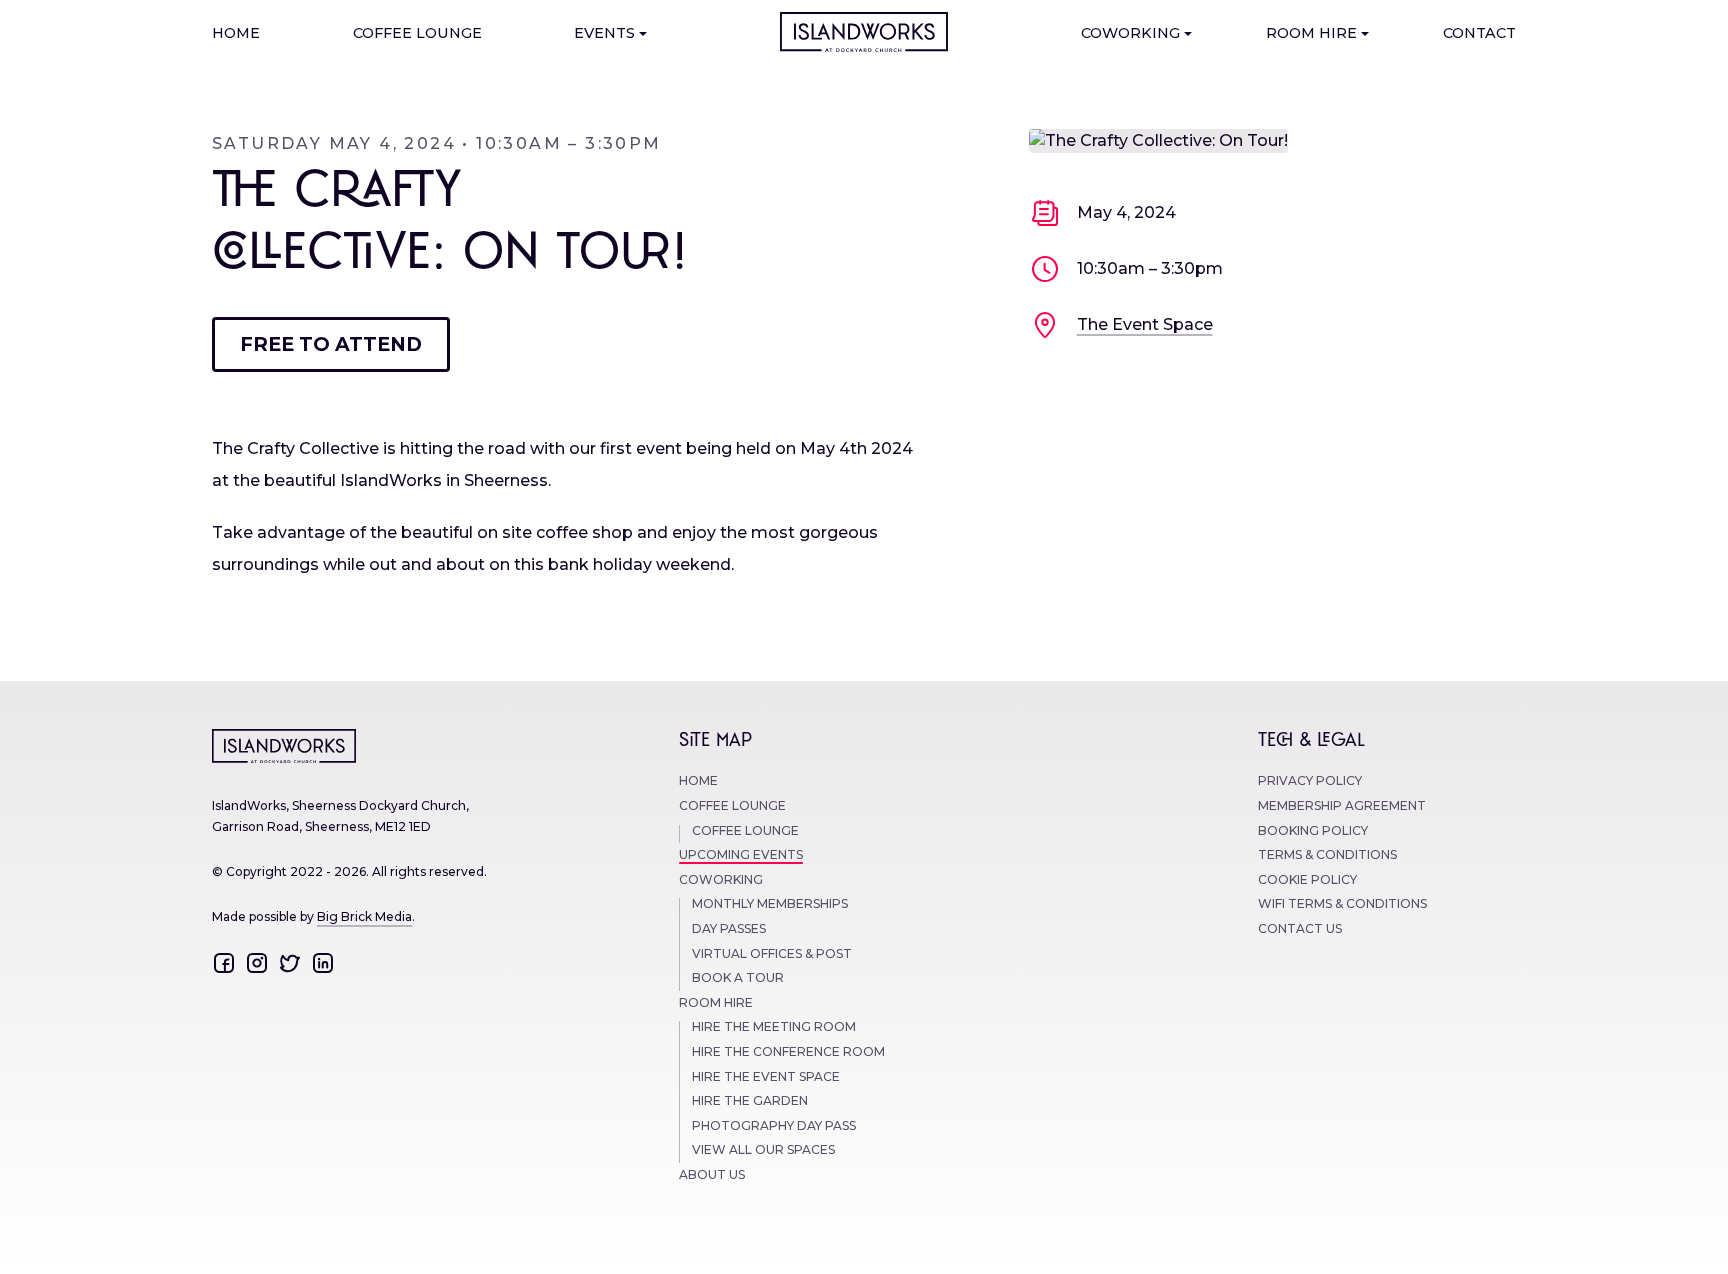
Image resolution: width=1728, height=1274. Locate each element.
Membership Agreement (1342, 806)
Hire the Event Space (766, 1077)
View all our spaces (763, 1150)
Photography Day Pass (774, 1126)
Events (604, 34)
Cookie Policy (1307, 880)
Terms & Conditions (1327, 855)
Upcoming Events (741, 855)
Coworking (1130, 34)
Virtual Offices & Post (772, 954)
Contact (1479, 34)
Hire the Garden (750, 1101)
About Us (712, 1175)
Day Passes (729, 929)
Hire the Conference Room (788, 1052)
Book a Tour (738, 978)
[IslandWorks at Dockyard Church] (864, 32)
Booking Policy (1313, 831)
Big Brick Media (364, 916)
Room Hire (1311, 34)
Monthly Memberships (770, 904)
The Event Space (1145, 324)
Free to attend (331, 344)
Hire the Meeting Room (774, 1027)
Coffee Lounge (417, 34)
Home (236, 34)
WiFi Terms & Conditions (1342, 904)
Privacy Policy (1310, 781)
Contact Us (1300, 929)
